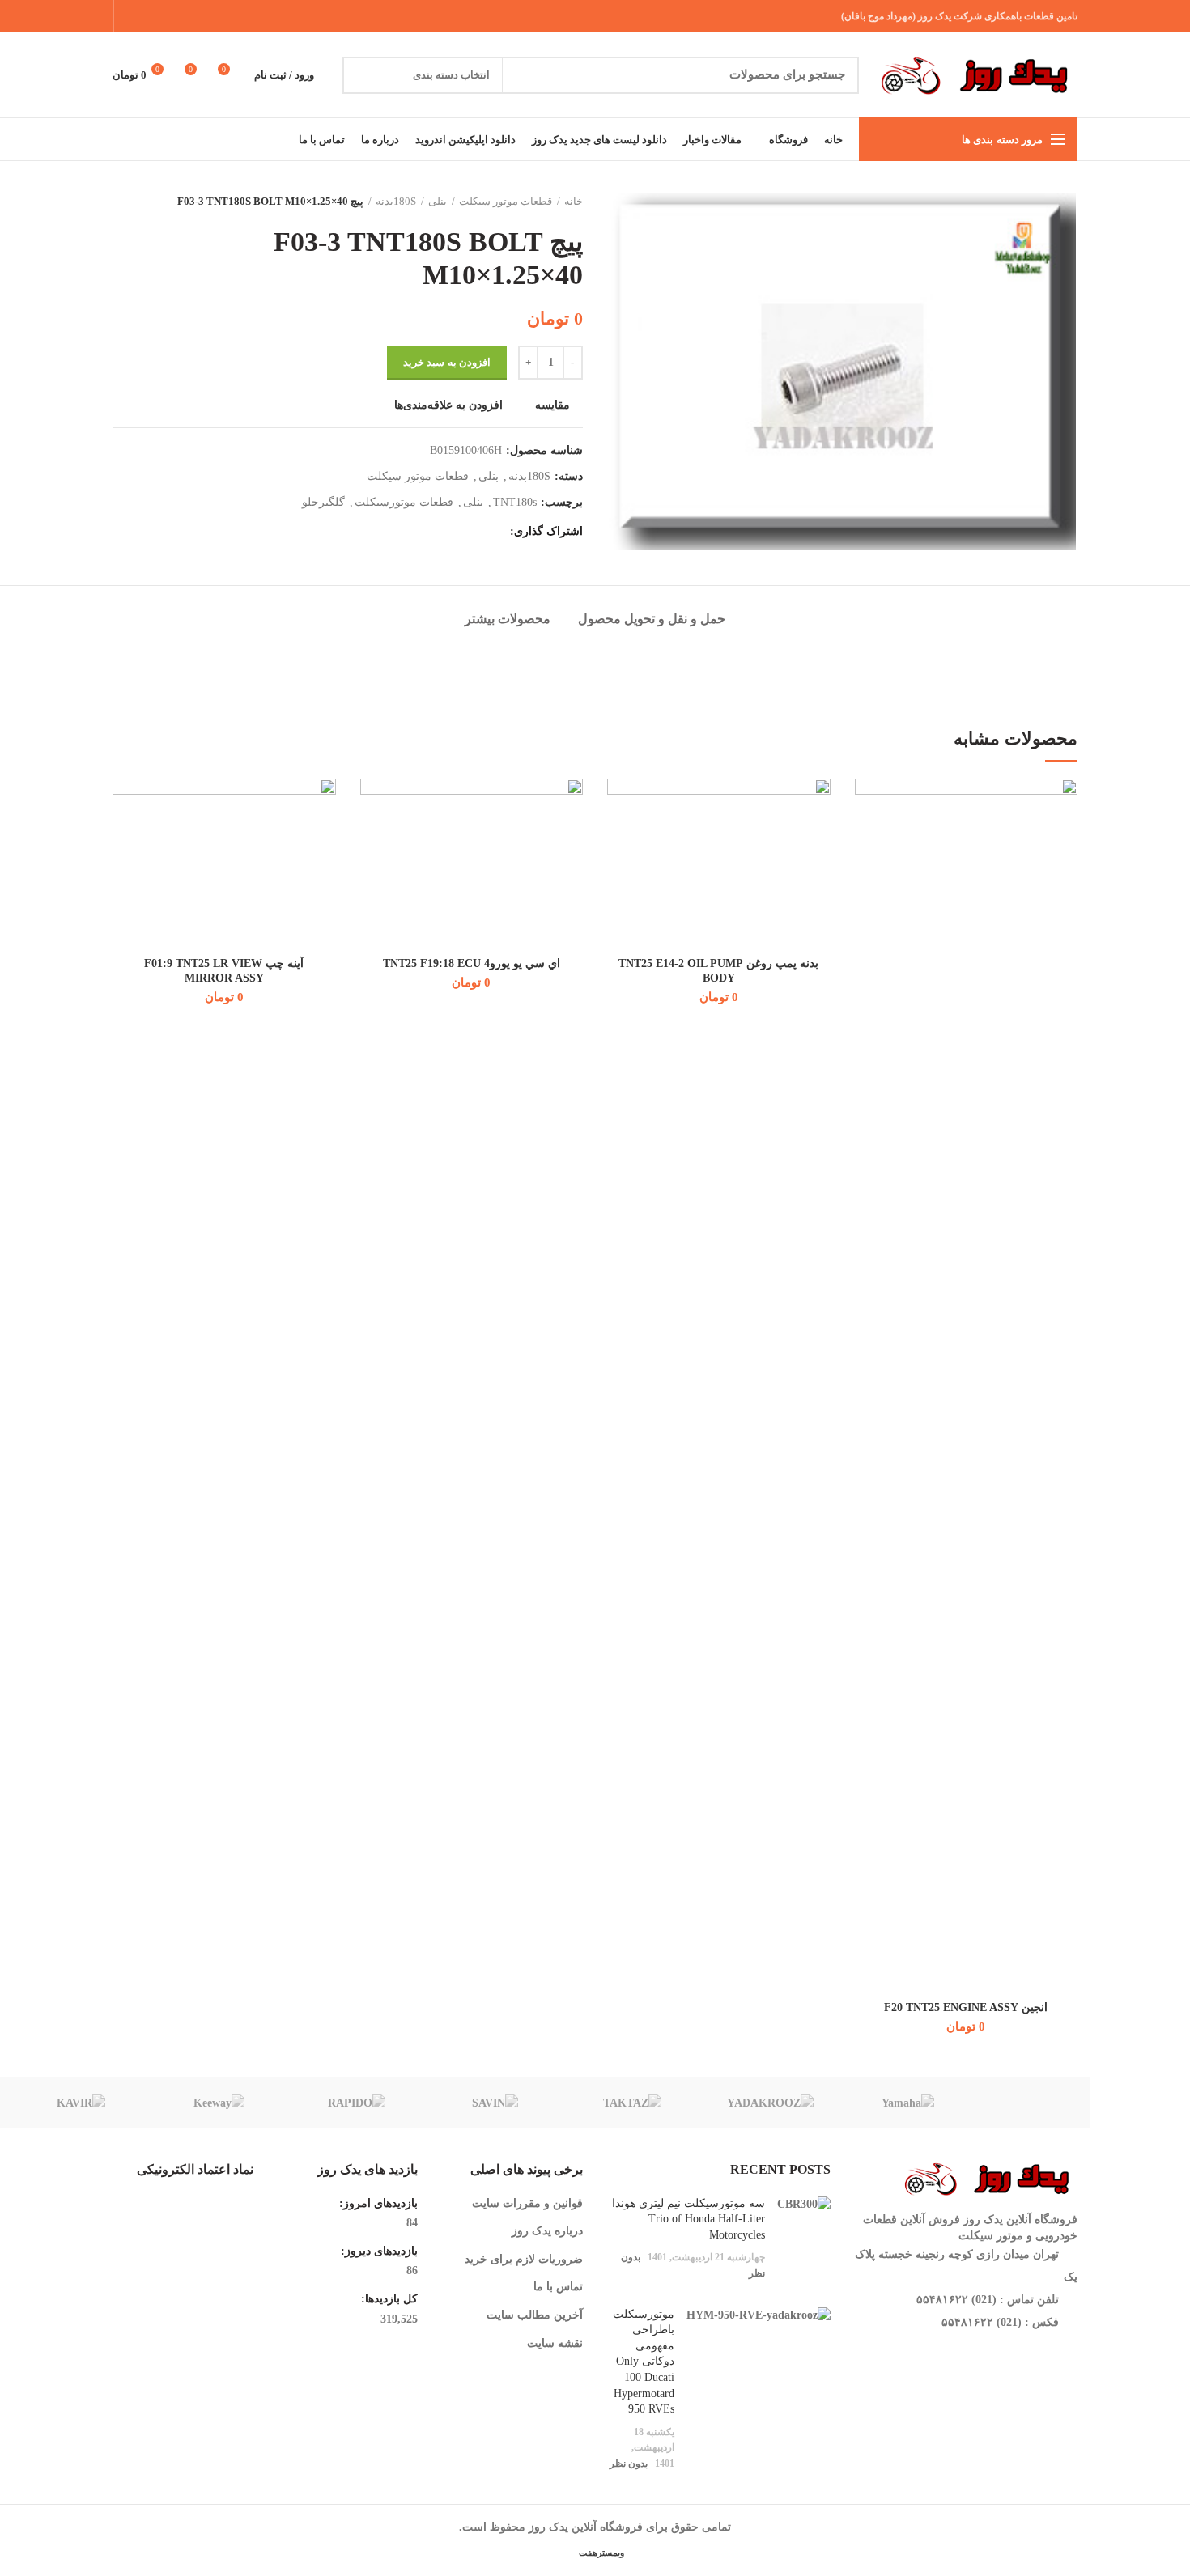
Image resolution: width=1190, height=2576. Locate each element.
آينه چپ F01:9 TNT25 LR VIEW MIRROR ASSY (224, 971)
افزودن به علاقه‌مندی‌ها (448, 405)
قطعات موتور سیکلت (506, 201)
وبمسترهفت (600, 2553)
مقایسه (552, 405)
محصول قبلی (153, 202)
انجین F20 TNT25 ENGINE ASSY (966, 2007)
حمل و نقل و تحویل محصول (652, 619)
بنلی (438, 201)
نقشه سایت (555, 2343)
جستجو (364, 75)
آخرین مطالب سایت (535, 2315)
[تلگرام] (132, 16)
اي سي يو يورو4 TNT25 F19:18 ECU (472, 963)
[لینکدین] (153, 16)
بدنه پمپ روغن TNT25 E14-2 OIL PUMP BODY (718, 971)
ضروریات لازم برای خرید (524, 2259)
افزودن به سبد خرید (447, 362)
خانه (574, 201)
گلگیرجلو (323, 502)
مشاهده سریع (867, 878)
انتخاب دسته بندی (451, 75)
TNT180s (515, 502)
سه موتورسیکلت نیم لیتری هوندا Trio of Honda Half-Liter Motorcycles (688, 2219)
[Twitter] (193, 16)
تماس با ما (558, 2287)
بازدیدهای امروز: (377, 2203)
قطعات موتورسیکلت (404, 502)
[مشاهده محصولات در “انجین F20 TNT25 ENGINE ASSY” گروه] (867, 841)
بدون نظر (629, 2464)
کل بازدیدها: (388, 2299)
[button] (619, 841)
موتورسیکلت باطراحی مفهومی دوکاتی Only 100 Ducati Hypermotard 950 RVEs (644, 2362)
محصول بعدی (121, 202)
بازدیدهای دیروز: (378, 2251)
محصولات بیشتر (508, 619)
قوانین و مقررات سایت (527, 2203)
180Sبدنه (396, 201)
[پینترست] (173, 16)
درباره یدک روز (547, 2231)
